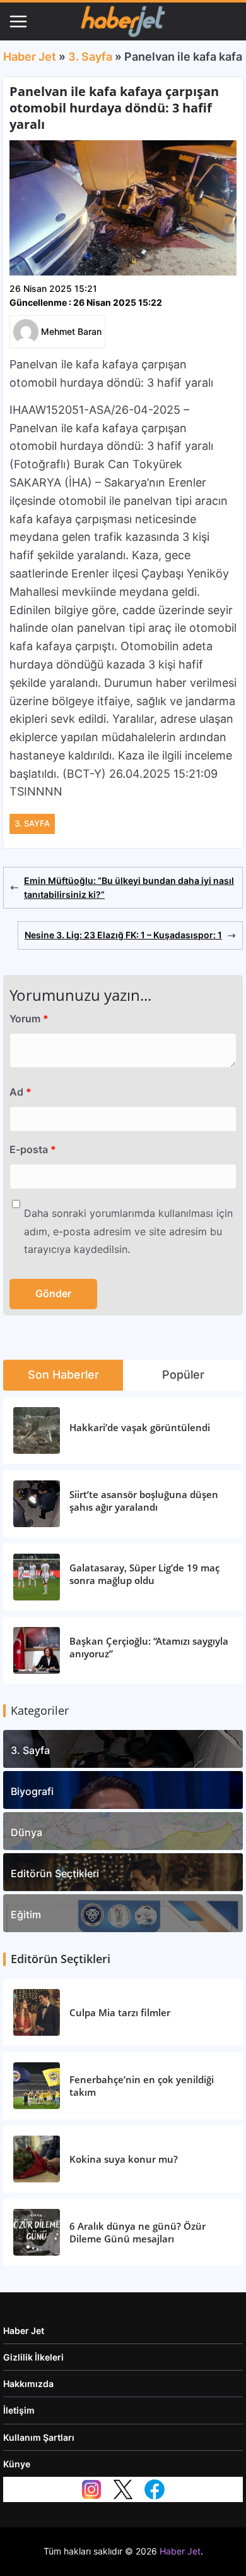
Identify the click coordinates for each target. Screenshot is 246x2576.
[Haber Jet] (123, 21)
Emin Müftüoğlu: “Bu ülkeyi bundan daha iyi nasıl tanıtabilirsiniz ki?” (129, 887)
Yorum (29, 1019)
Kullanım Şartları (39, 2437)
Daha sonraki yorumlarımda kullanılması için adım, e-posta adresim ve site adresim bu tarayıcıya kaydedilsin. (128, 1231)
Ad (20, 1092)
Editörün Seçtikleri (55, 1873)
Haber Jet (30, 57)
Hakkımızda (28, 2384)
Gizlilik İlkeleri (33, 2357)
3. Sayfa (90, 57)
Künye (17, 2464)
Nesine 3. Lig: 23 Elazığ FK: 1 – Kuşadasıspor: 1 (123, 935)
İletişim (19, 2410)
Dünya (26, 1832)
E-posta (33, 1149)
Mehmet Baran (71, 331)
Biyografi (32, 1791)
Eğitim (26, 1914)
